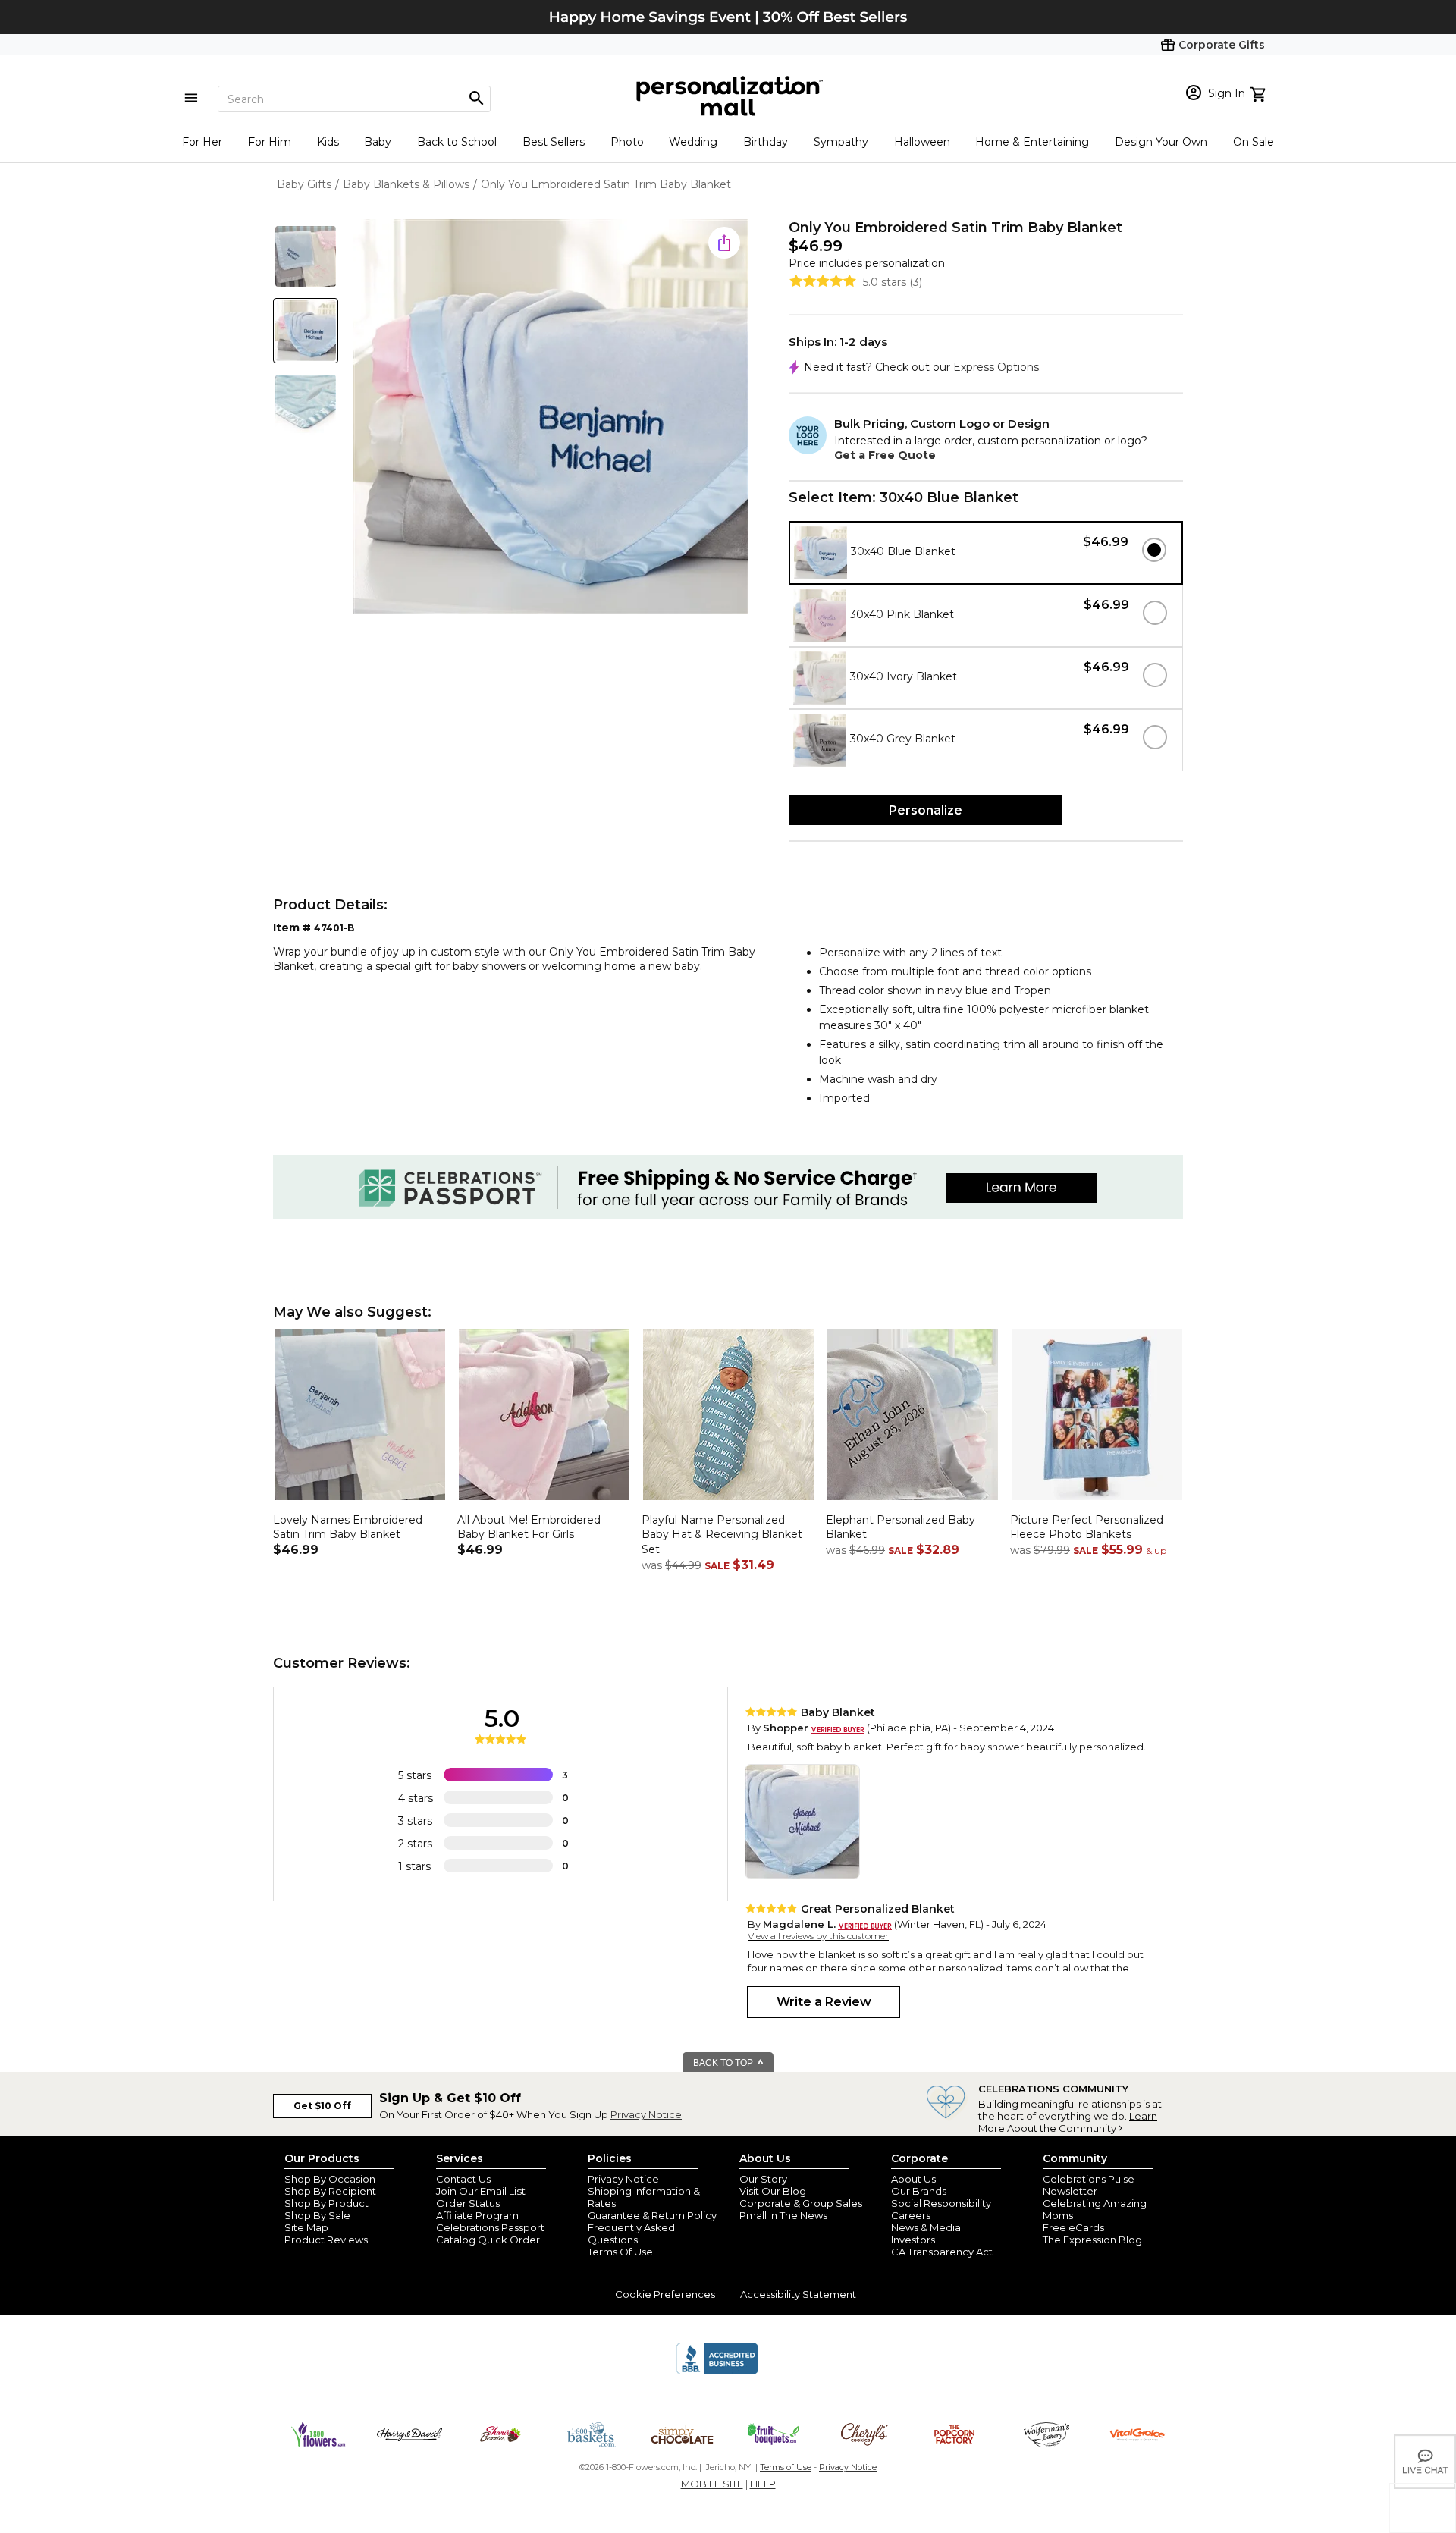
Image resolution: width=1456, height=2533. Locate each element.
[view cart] (1260, 93)
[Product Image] (551, 417)
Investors (913, 2240)
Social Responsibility (941, 2203)
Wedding (693, 142)
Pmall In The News (783, 2215)
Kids (328, 142)
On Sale (1254, 142)
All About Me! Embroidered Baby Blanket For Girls (529, 1527)
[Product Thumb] (306, 256)
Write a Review (824, 2002)
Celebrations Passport (490, 2227)
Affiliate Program (477, 2215)
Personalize (926, 810)
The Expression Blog (1092, 2240)
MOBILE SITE (712, 2484)
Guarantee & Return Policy (652, 2215)
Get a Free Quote (885, 455)
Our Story (763, 2179)
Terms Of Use (620, 2252)
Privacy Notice (646, 2114)
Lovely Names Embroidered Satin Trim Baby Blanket (348, 1527)
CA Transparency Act (942, 2252)
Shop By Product (326, 2203)
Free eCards (1073, 2227)
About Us (913, 2179)
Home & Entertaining (1032, 142)
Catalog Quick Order (488, 2240)
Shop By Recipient (330, 2191)
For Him (270, 142)
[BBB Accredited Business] (717, 2372)
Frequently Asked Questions (631, 2233)
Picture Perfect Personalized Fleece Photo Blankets (1087, 1527)
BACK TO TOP (724, 2063)
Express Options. (997, 367)
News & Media (926, 2227)
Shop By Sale (317, 2215)
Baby (378, 142)
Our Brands (919, 2191)
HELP (763, 2484)
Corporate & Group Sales (801, 2203)
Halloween (922, 142)
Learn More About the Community (1068, 2122)
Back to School (457, 142)
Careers (911, 2215)
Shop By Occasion (330, 2179)
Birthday (766, 142)
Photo (627, 142)
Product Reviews (326, 2240)
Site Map (306, 2227)
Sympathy (841, 142)
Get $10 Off (322, 2106)
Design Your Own (1161, 142)
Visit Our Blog (773, 2191)
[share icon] (724, 243)
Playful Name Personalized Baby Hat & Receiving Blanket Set (722, 1535)
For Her (202, 142)
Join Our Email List (481, 2191)
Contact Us (463, 2179)
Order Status (468, 2203)
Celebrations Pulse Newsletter (1089, 2185)
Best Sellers (554, 142)
